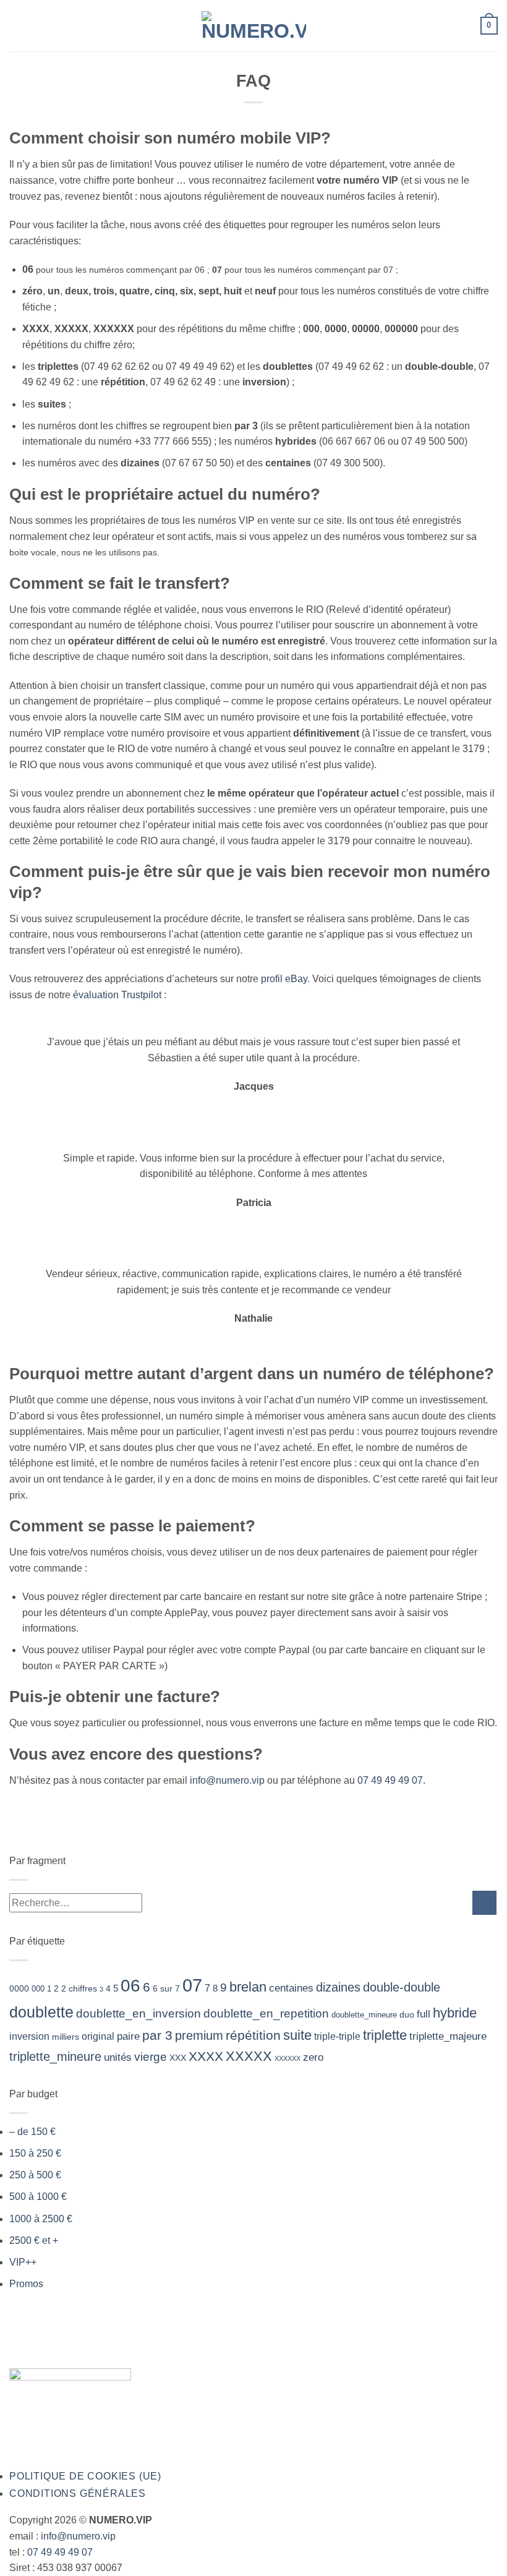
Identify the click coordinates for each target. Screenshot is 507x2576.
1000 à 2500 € (41, 2219)
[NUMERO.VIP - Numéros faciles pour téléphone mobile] (254, 26)
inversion (29, 2036)
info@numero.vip (227, 1780)
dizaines (338, 1987)
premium (199, 2035)
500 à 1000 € (38, 2197)
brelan (248, 1987)
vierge (151, 2057)
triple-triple (337, 2036)
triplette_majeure (448, 2036)
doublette (41, 2012)
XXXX (206, 2056)
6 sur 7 (166, 1988)
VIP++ (23, 2262)
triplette (385, 2035)
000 (38, 1989)
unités (118, 2057)
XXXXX (249, 2056)
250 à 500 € (35, 2175)
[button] (17, 26)
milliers (66, 2037)
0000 (19, 1988)
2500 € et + (34, 2240)
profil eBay (284, 979)
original (98, 2036)
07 (192, 1985)
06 (130, 1986)
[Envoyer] (484, 1903)
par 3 (157, 2035)
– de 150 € (32, 2132)
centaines (291, 1988)
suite (297, 2035)
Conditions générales (78, 2493)
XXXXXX (288, 2058)
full (424, 2014)
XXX (178, 2058)
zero (313, 2057)
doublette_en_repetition (266, 2013)
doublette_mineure (364, 2015)
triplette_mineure (55, 2056)
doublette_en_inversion (138, 2013)
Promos (26, 2284)
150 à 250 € (35, 2153)
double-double (402, 1987)
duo (407, 2014)
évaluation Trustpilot (117, 995)
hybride (455, 2013)
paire (128, 2036)
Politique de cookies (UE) (85, 2476)
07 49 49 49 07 (390, 1780)
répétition (253, 2035)
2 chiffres (79, 1988)
